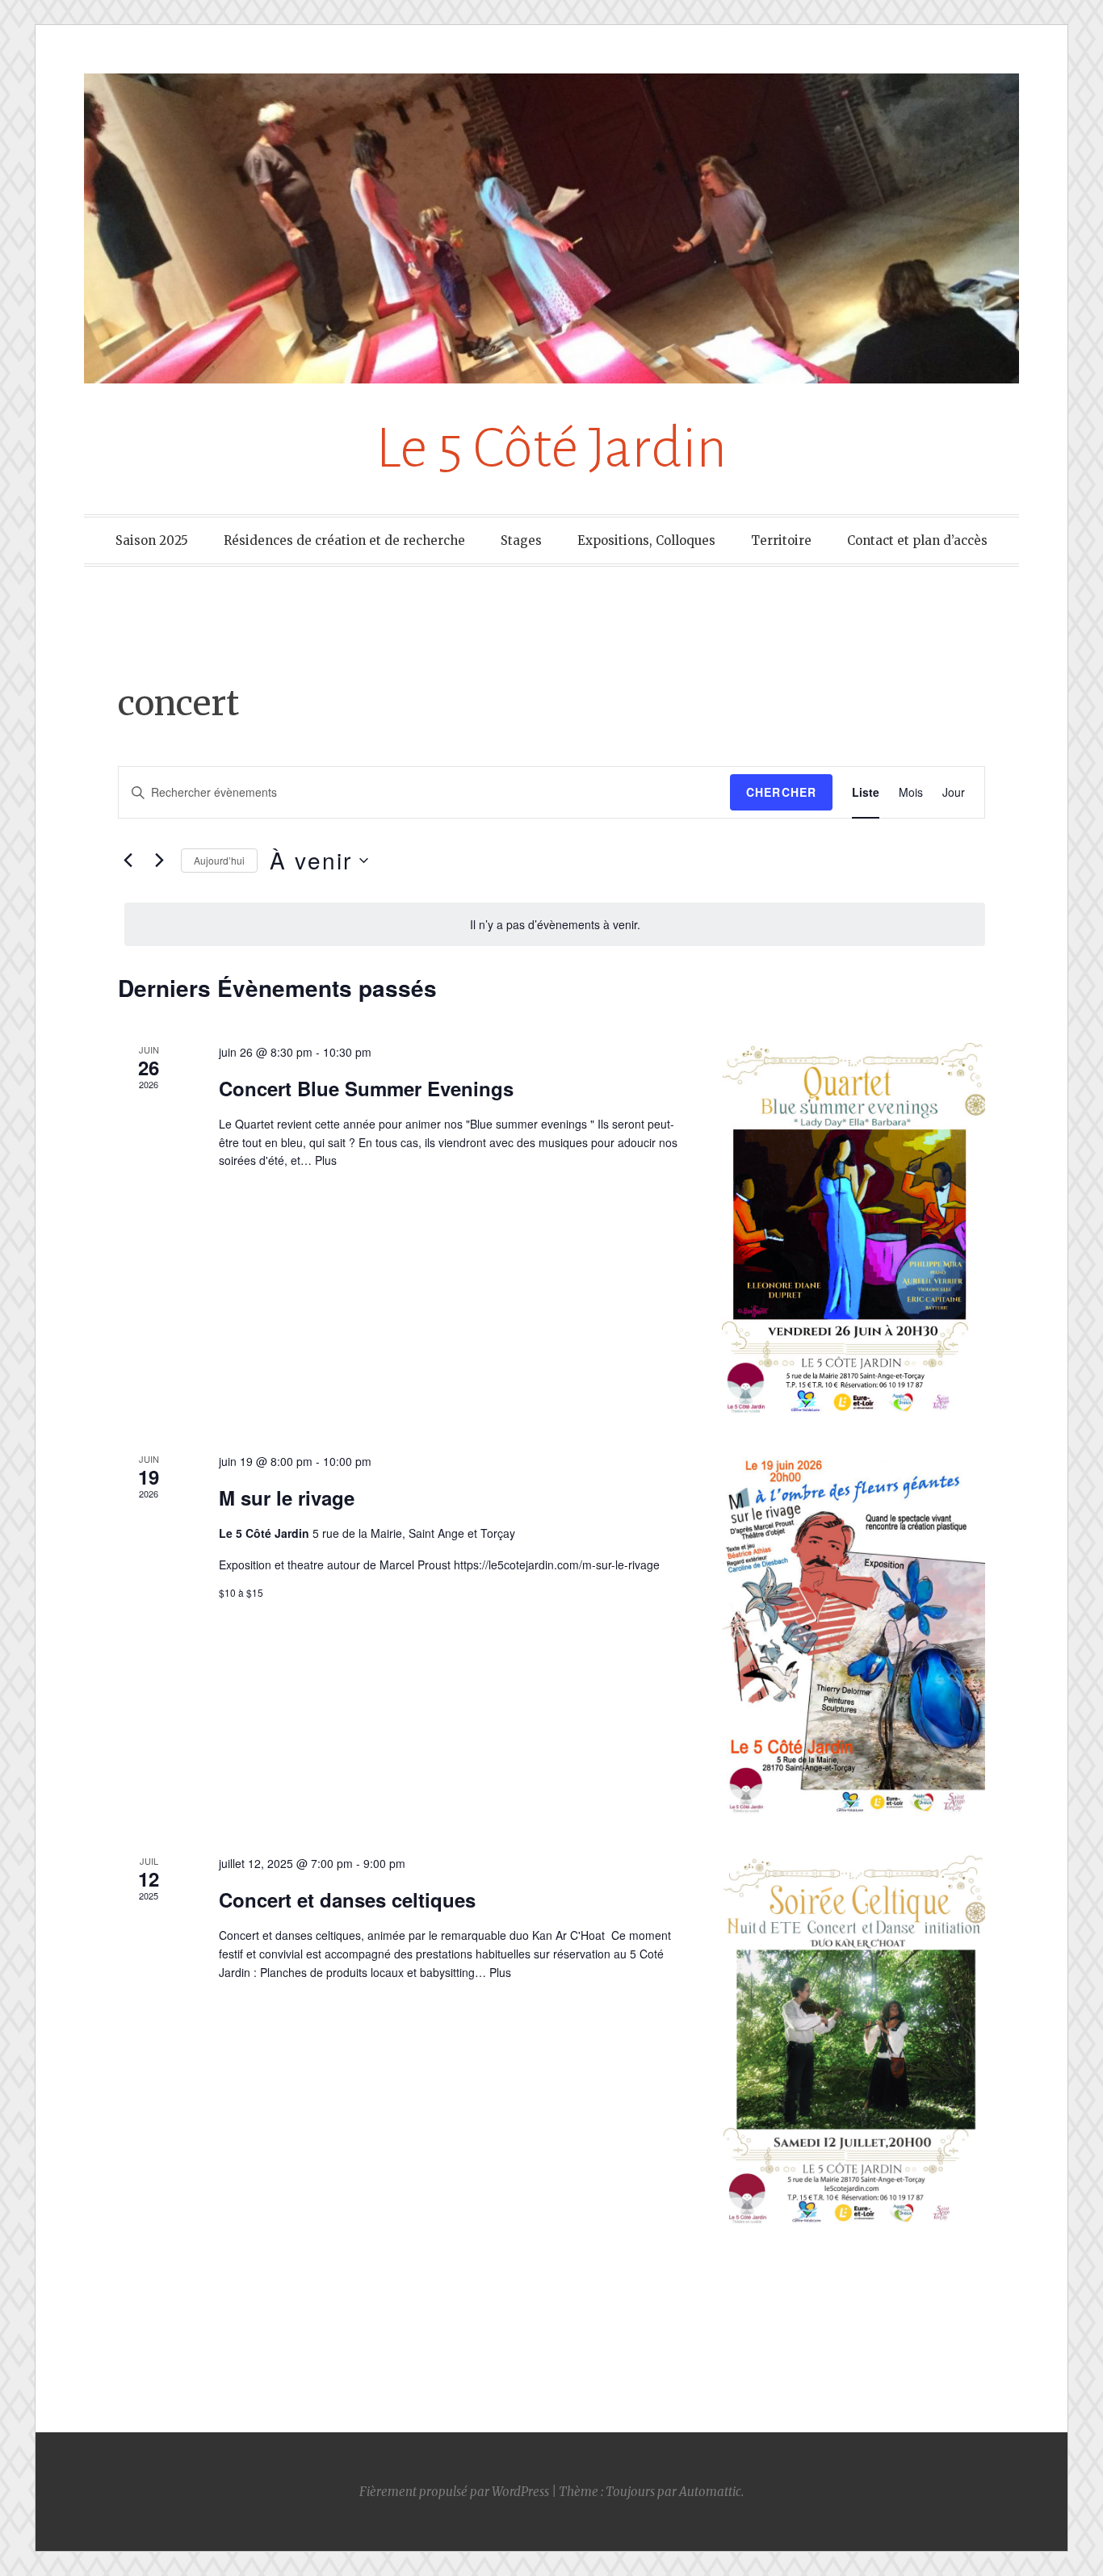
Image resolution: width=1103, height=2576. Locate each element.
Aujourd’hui (219, 860)
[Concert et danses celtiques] (853, 2040)
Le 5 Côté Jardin (551, 448)
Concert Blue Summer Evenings (366, 1088)
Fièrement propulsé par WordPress (454, 2492)
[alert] (555, 925)
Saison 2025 (152, 540)
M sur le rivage (287, 1497)
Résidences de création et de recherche (344, 540)
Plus (326, 1160)
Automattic (710, 2492)
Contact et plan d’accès (917, 540)
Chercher (781, 792)
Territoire (781, 540)
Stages (521, 540)
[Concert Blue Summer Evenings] (853, 1228)
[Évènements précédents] (128, 861)
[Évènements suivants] (159, 861)
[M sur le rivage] (853, 1634)
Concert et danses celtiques (347, 1900)
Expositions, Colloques (646, 540)
